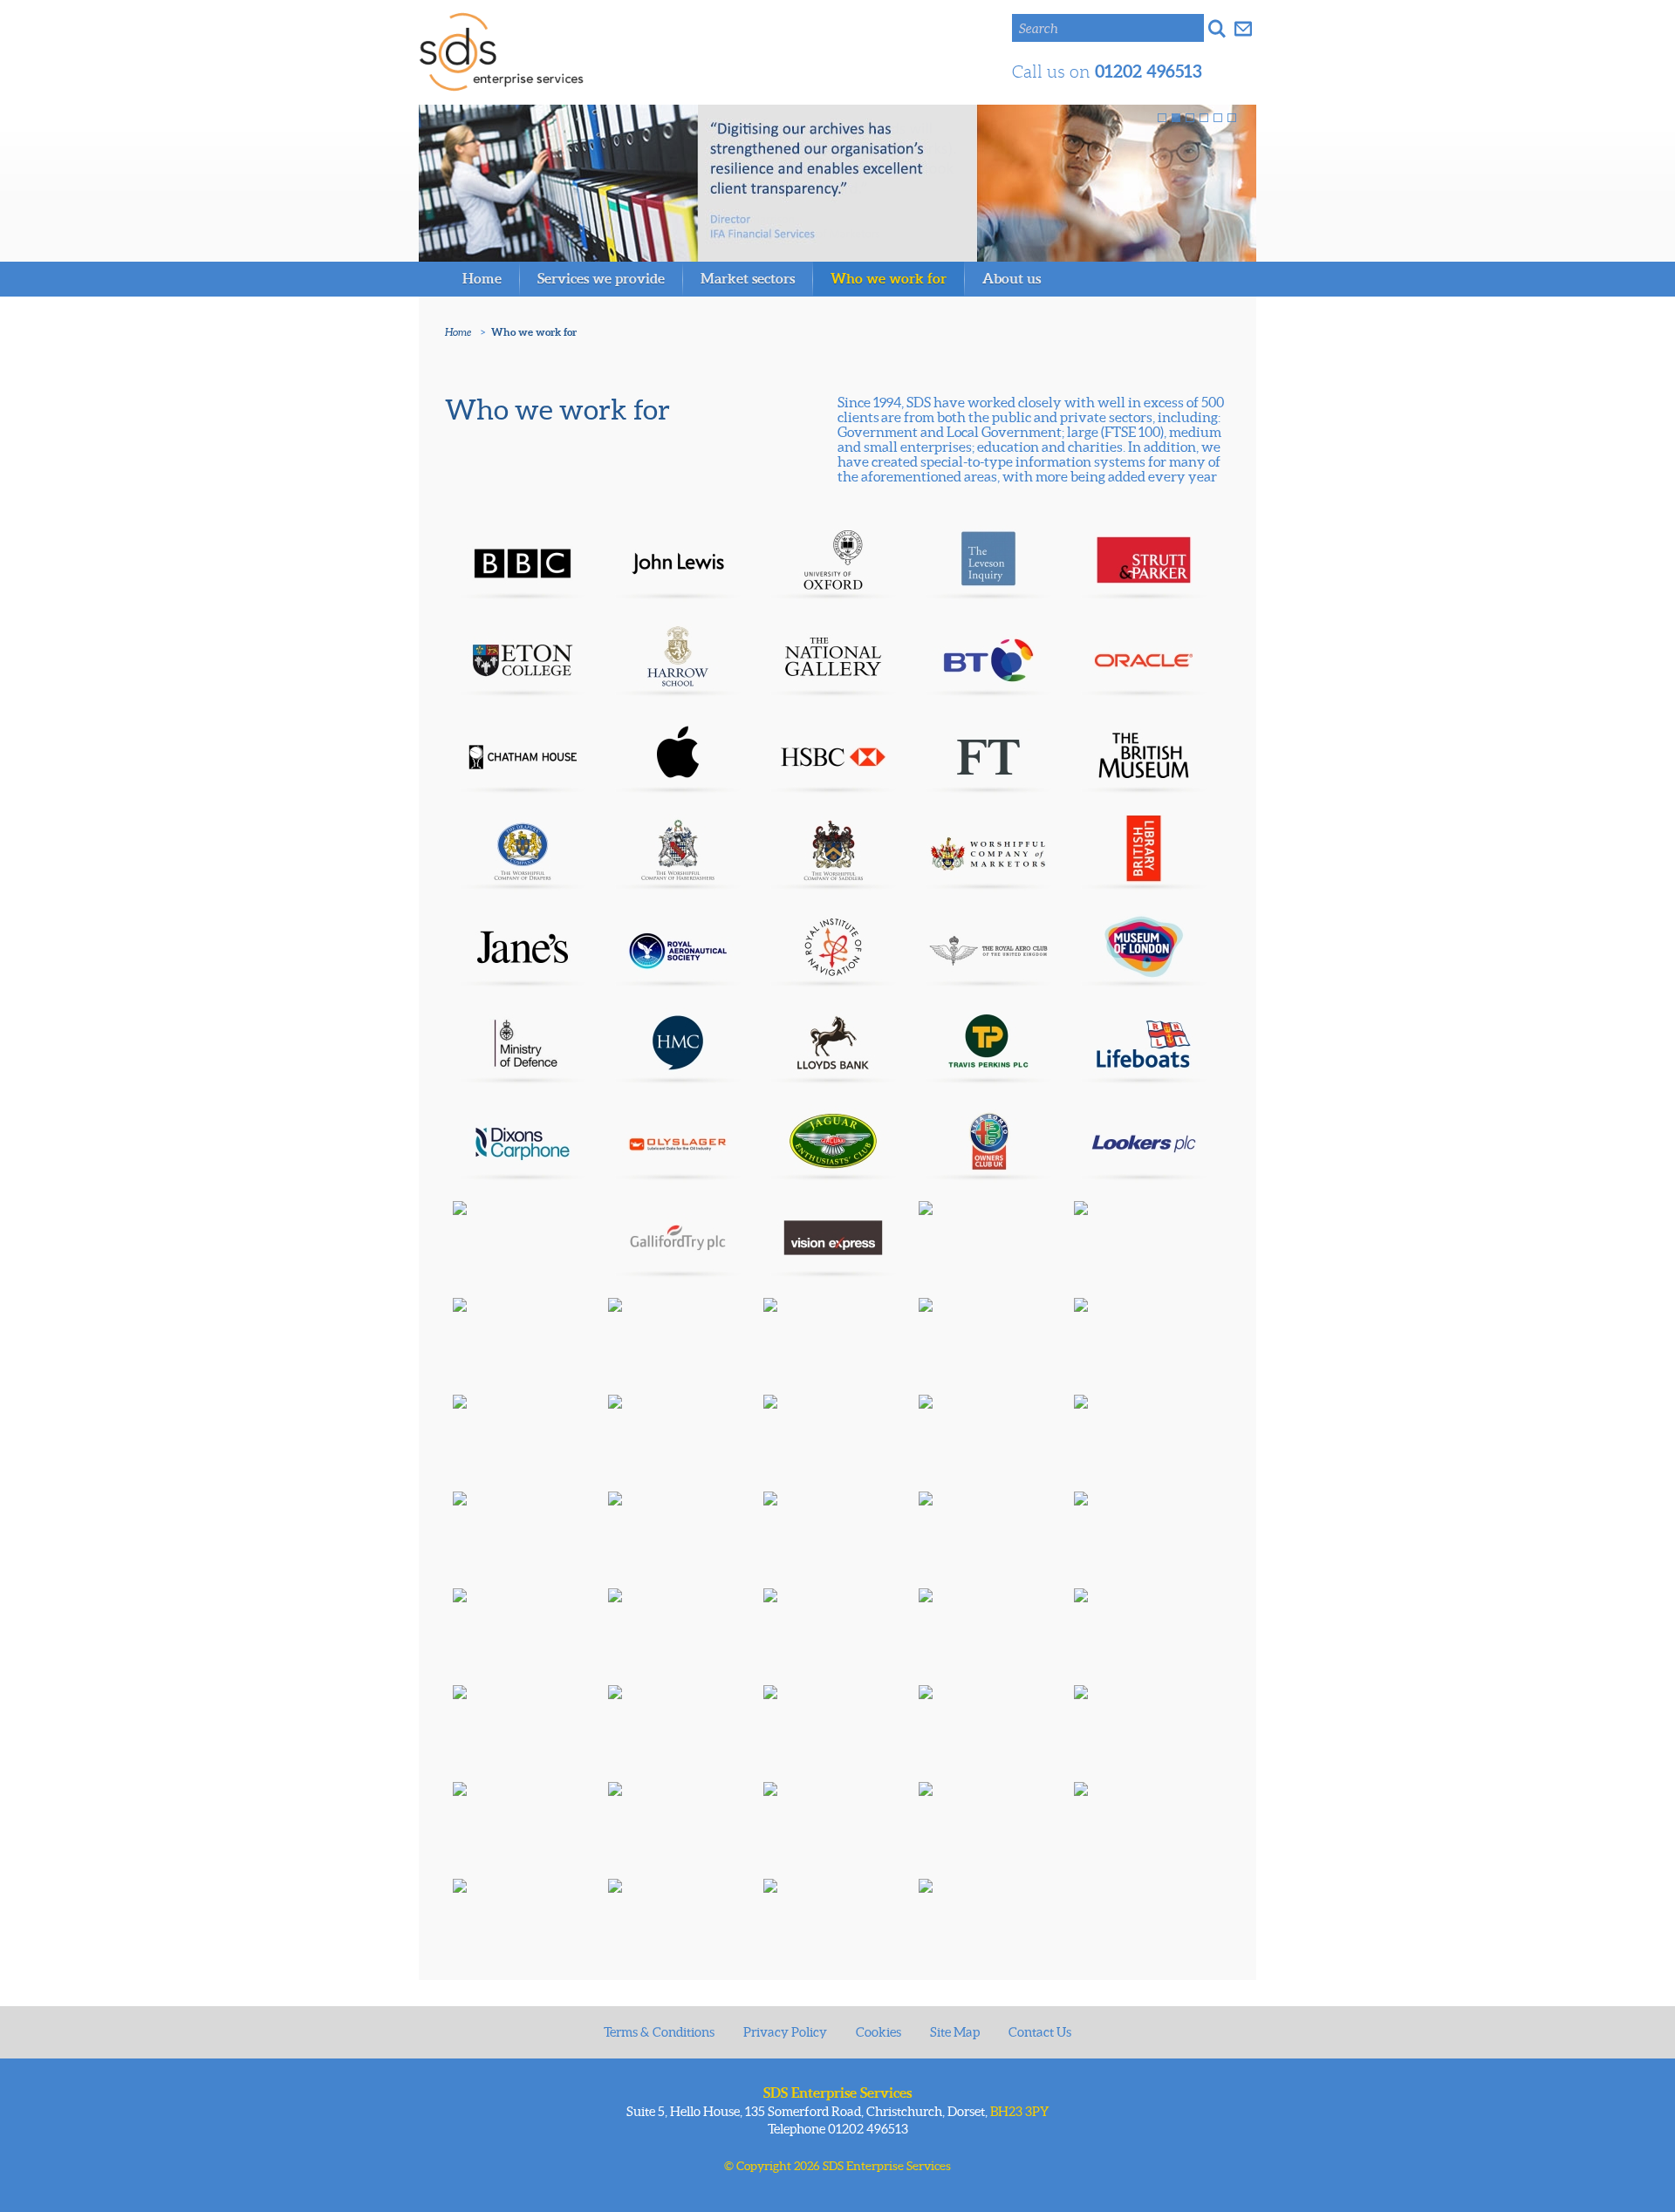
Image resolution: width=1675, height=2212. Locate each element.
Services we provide (601, 278)
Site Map (955, 2032)
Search (1039, 28)
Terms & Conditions (659, 2032)
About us (1012, 278)
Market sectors (748, 278)
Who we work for (889, 278)
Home (482, 278)
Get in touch (1243, 28)
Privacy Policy (785, 2032)
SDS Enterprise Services (502, 52)
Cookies (879, 2032)
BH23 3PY (1020, 2111)
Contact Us (1040, 2032)
